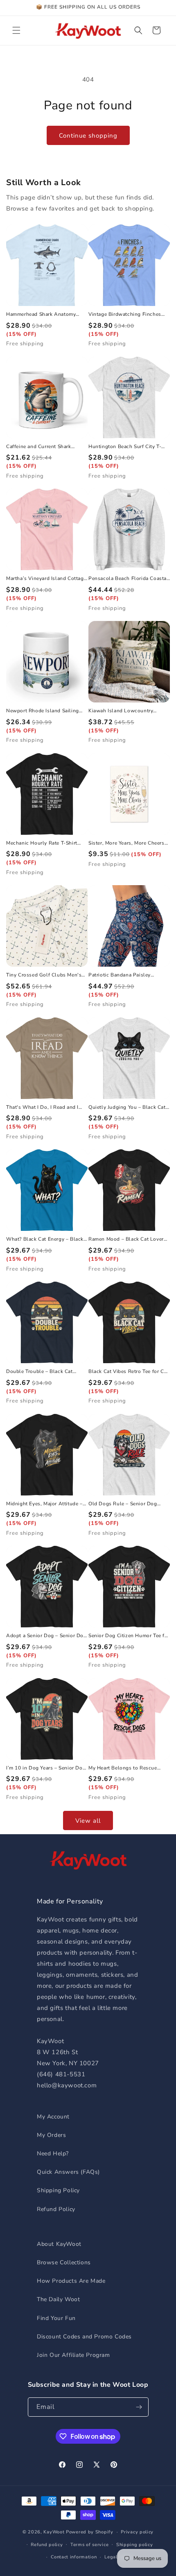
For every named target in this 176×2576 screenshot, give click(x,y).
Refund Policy (56, 2209)
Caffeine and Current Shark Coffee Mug (39, 447)
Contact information (74, 2557)
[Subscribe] (139, 2407)
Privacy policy (137, 2532)
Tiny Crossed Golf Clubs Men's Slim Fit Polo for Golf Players (44, 975)
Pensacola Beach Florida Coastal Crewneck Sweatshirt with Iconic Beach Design (129, 579)
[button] (16, 30)
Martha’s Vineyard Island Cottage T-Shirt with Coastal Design (46, 579)
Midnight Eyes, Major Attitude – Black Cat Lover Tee (44, 1504)
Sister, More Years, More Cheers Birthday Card (126, 843)
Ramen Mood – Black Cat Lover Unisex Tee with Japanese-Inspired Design (126, 1239)
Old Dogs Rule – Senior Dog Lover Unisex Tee (123, 1504)
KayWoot (54, 2532)
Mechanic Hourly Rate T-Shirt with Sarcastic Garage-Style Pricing (42, 843)
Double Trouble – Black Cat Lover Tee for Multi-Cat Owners (44, 1372)
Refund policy (47, 2545)
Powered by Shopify (90, 2532)
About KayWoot (59, 2244)
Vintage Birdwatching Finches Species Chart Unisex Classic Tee (128, 315)
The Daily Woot (58, 2299)
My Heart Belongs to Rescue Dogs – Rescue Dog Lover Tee (124, 1768)
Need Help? (53, 2153)
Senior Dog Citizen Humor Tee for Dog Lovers (129, 1636)
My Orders (51, 2135)
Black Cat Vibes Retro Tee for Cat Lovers (129, 1372)
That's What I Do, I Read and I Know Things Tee (42, 1108)
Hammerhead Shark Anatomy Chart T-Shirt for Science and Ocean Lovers (41, 315)
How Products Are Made (71, 2281)
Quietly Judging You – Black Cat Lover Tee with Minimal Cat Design (127, 1108)
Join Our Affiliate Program (73, 2355)
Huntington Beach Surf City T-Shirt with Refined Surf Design (125, 447)
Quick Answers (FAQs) (68, 2172)
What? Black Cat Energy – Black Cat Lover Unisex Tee (45, 1239)
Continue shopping (88, 136)
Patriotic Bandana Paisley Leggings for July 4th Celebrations (120, 975)
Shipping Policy (58, 2190)
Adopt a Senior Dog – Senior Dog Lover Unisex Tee (46, 1636)
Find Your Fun (56, 2318)
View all (88, 1821)
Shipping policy (135, 2545)
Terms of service (89, 2545)
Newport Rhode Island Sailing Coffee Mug (43, 711)
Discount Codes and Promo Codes (84, 2337)
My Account (53, 2117)
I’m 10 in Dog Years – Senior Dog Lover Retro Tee (46, 1768)
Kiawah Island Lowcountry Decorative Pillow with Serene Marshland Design (125, 711)
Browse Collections (64, 2262)
